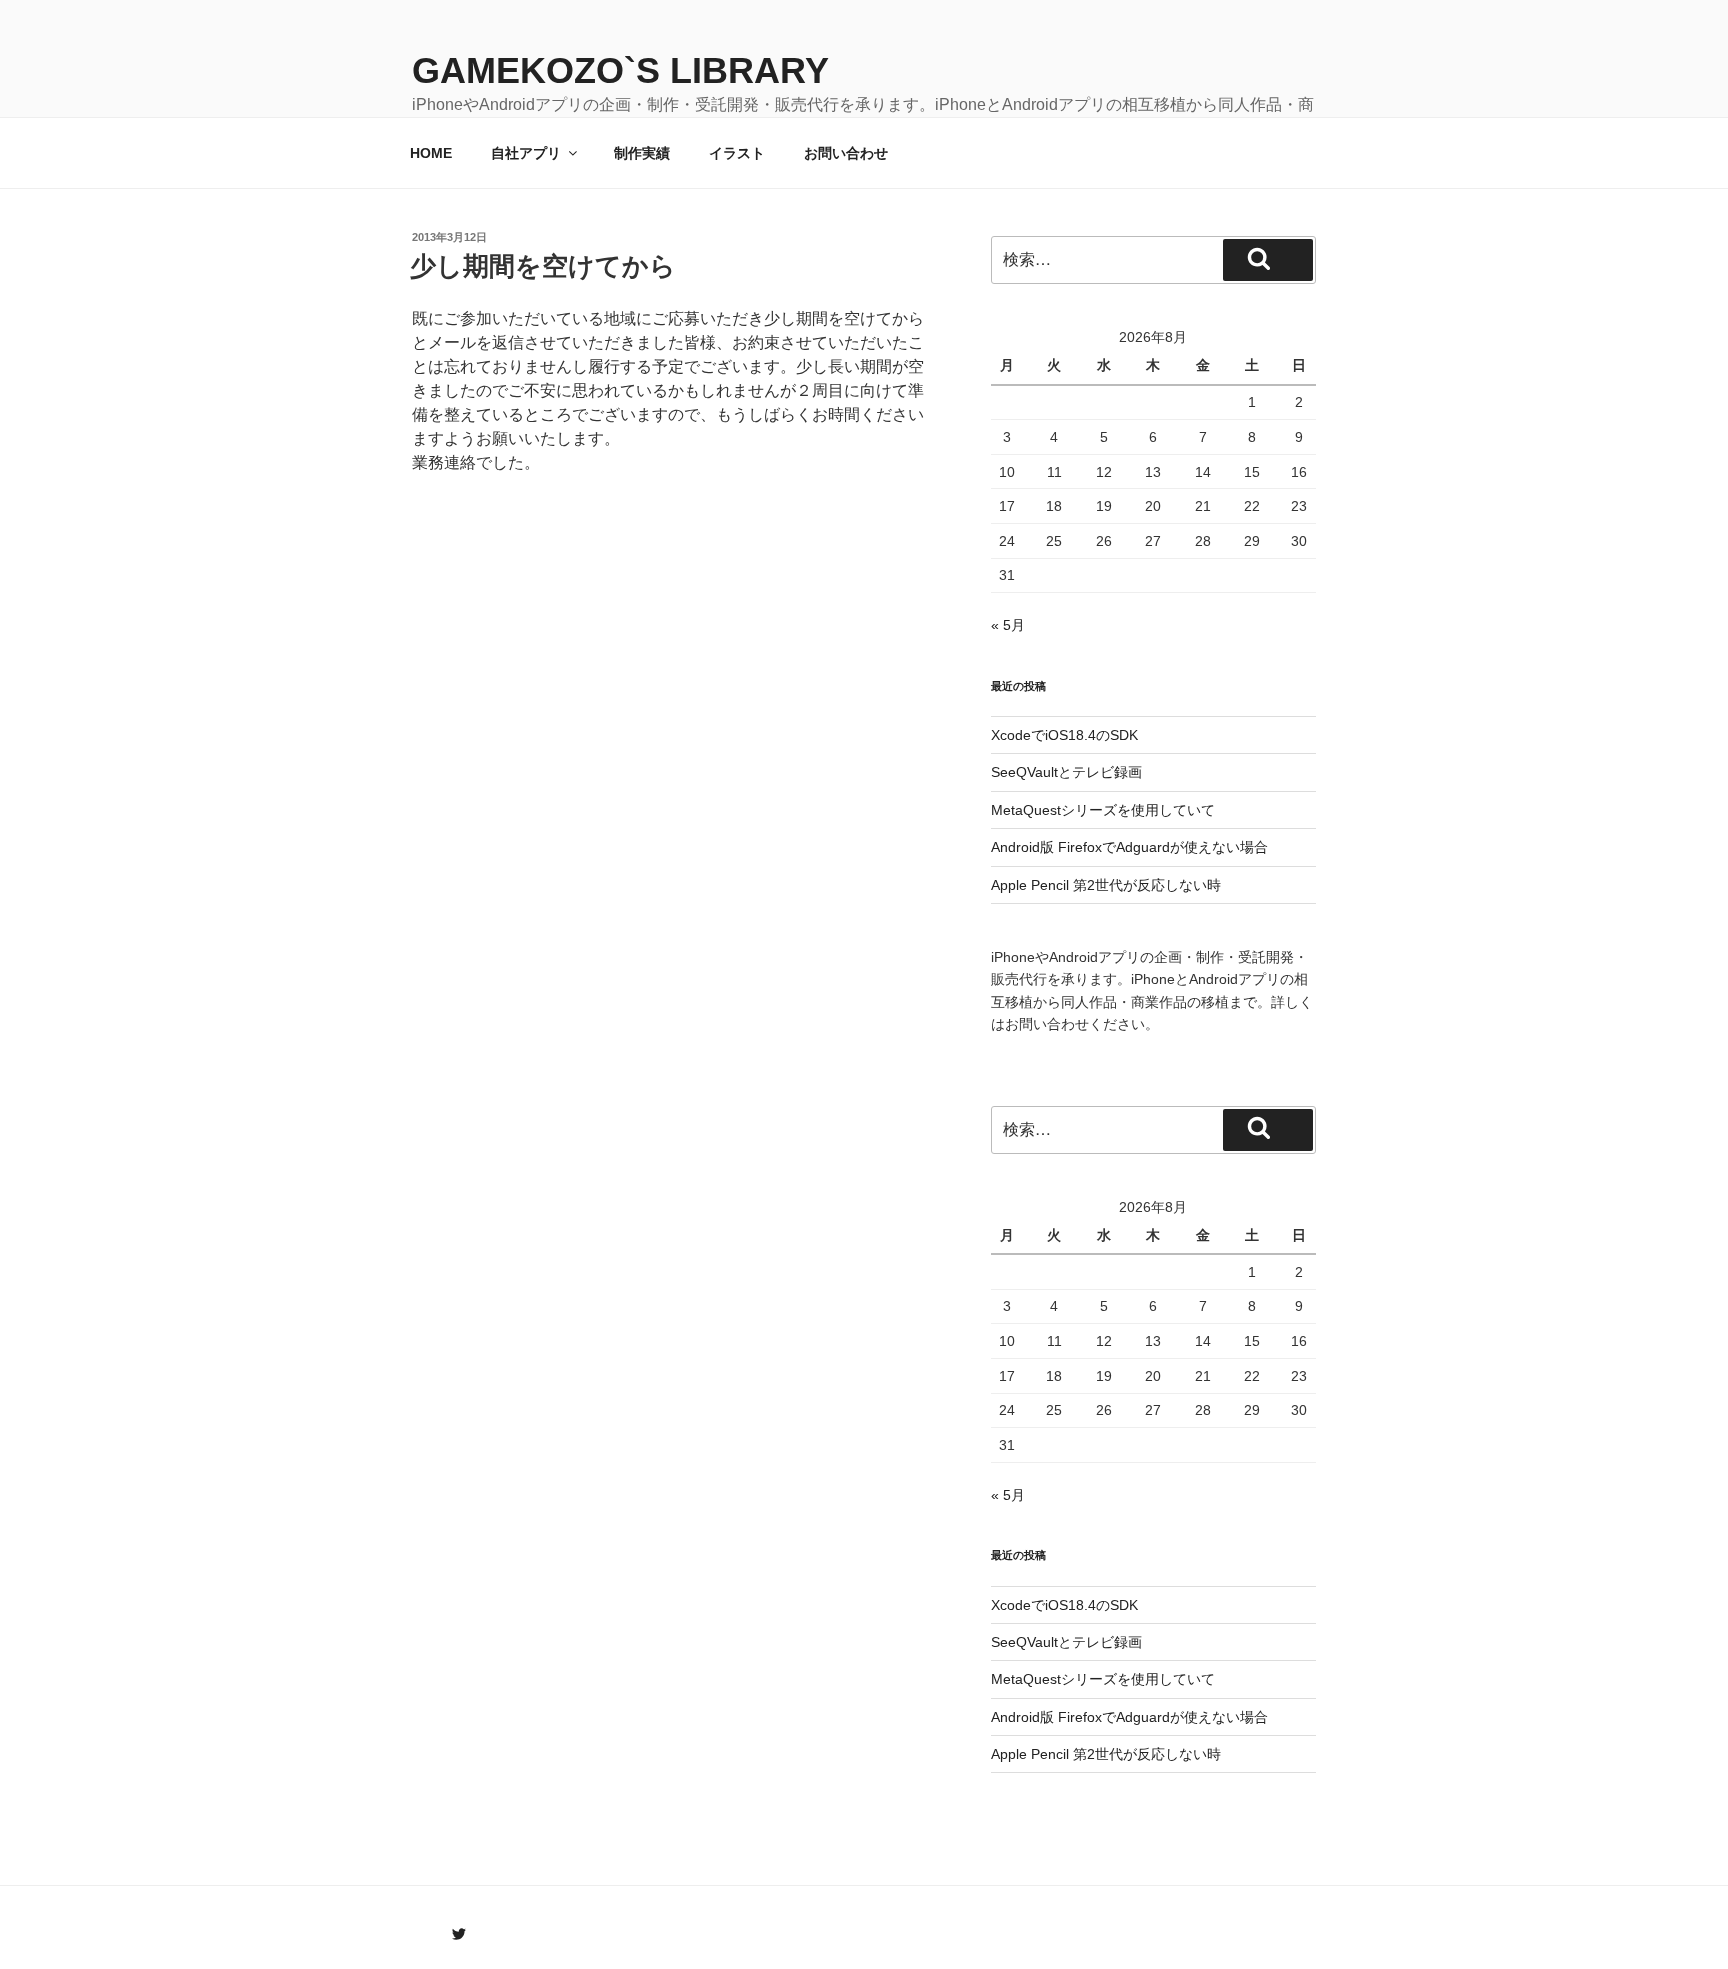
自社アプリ (526, 153)
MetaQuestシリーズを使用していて (1103, 810)
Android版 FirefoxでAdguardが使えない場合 (1129, 847)
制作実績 (642, 153)
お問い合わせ (846, 153)
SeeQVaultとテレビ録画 (1066, 772)
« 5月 (1008, 625)
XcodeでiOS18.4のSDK (1064, 735)
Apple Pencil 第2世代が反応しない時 (1106, 885)
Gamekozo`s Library (620, 70)
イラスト (737, 153)
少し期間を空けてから (543, 266)
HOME (431, 153)
